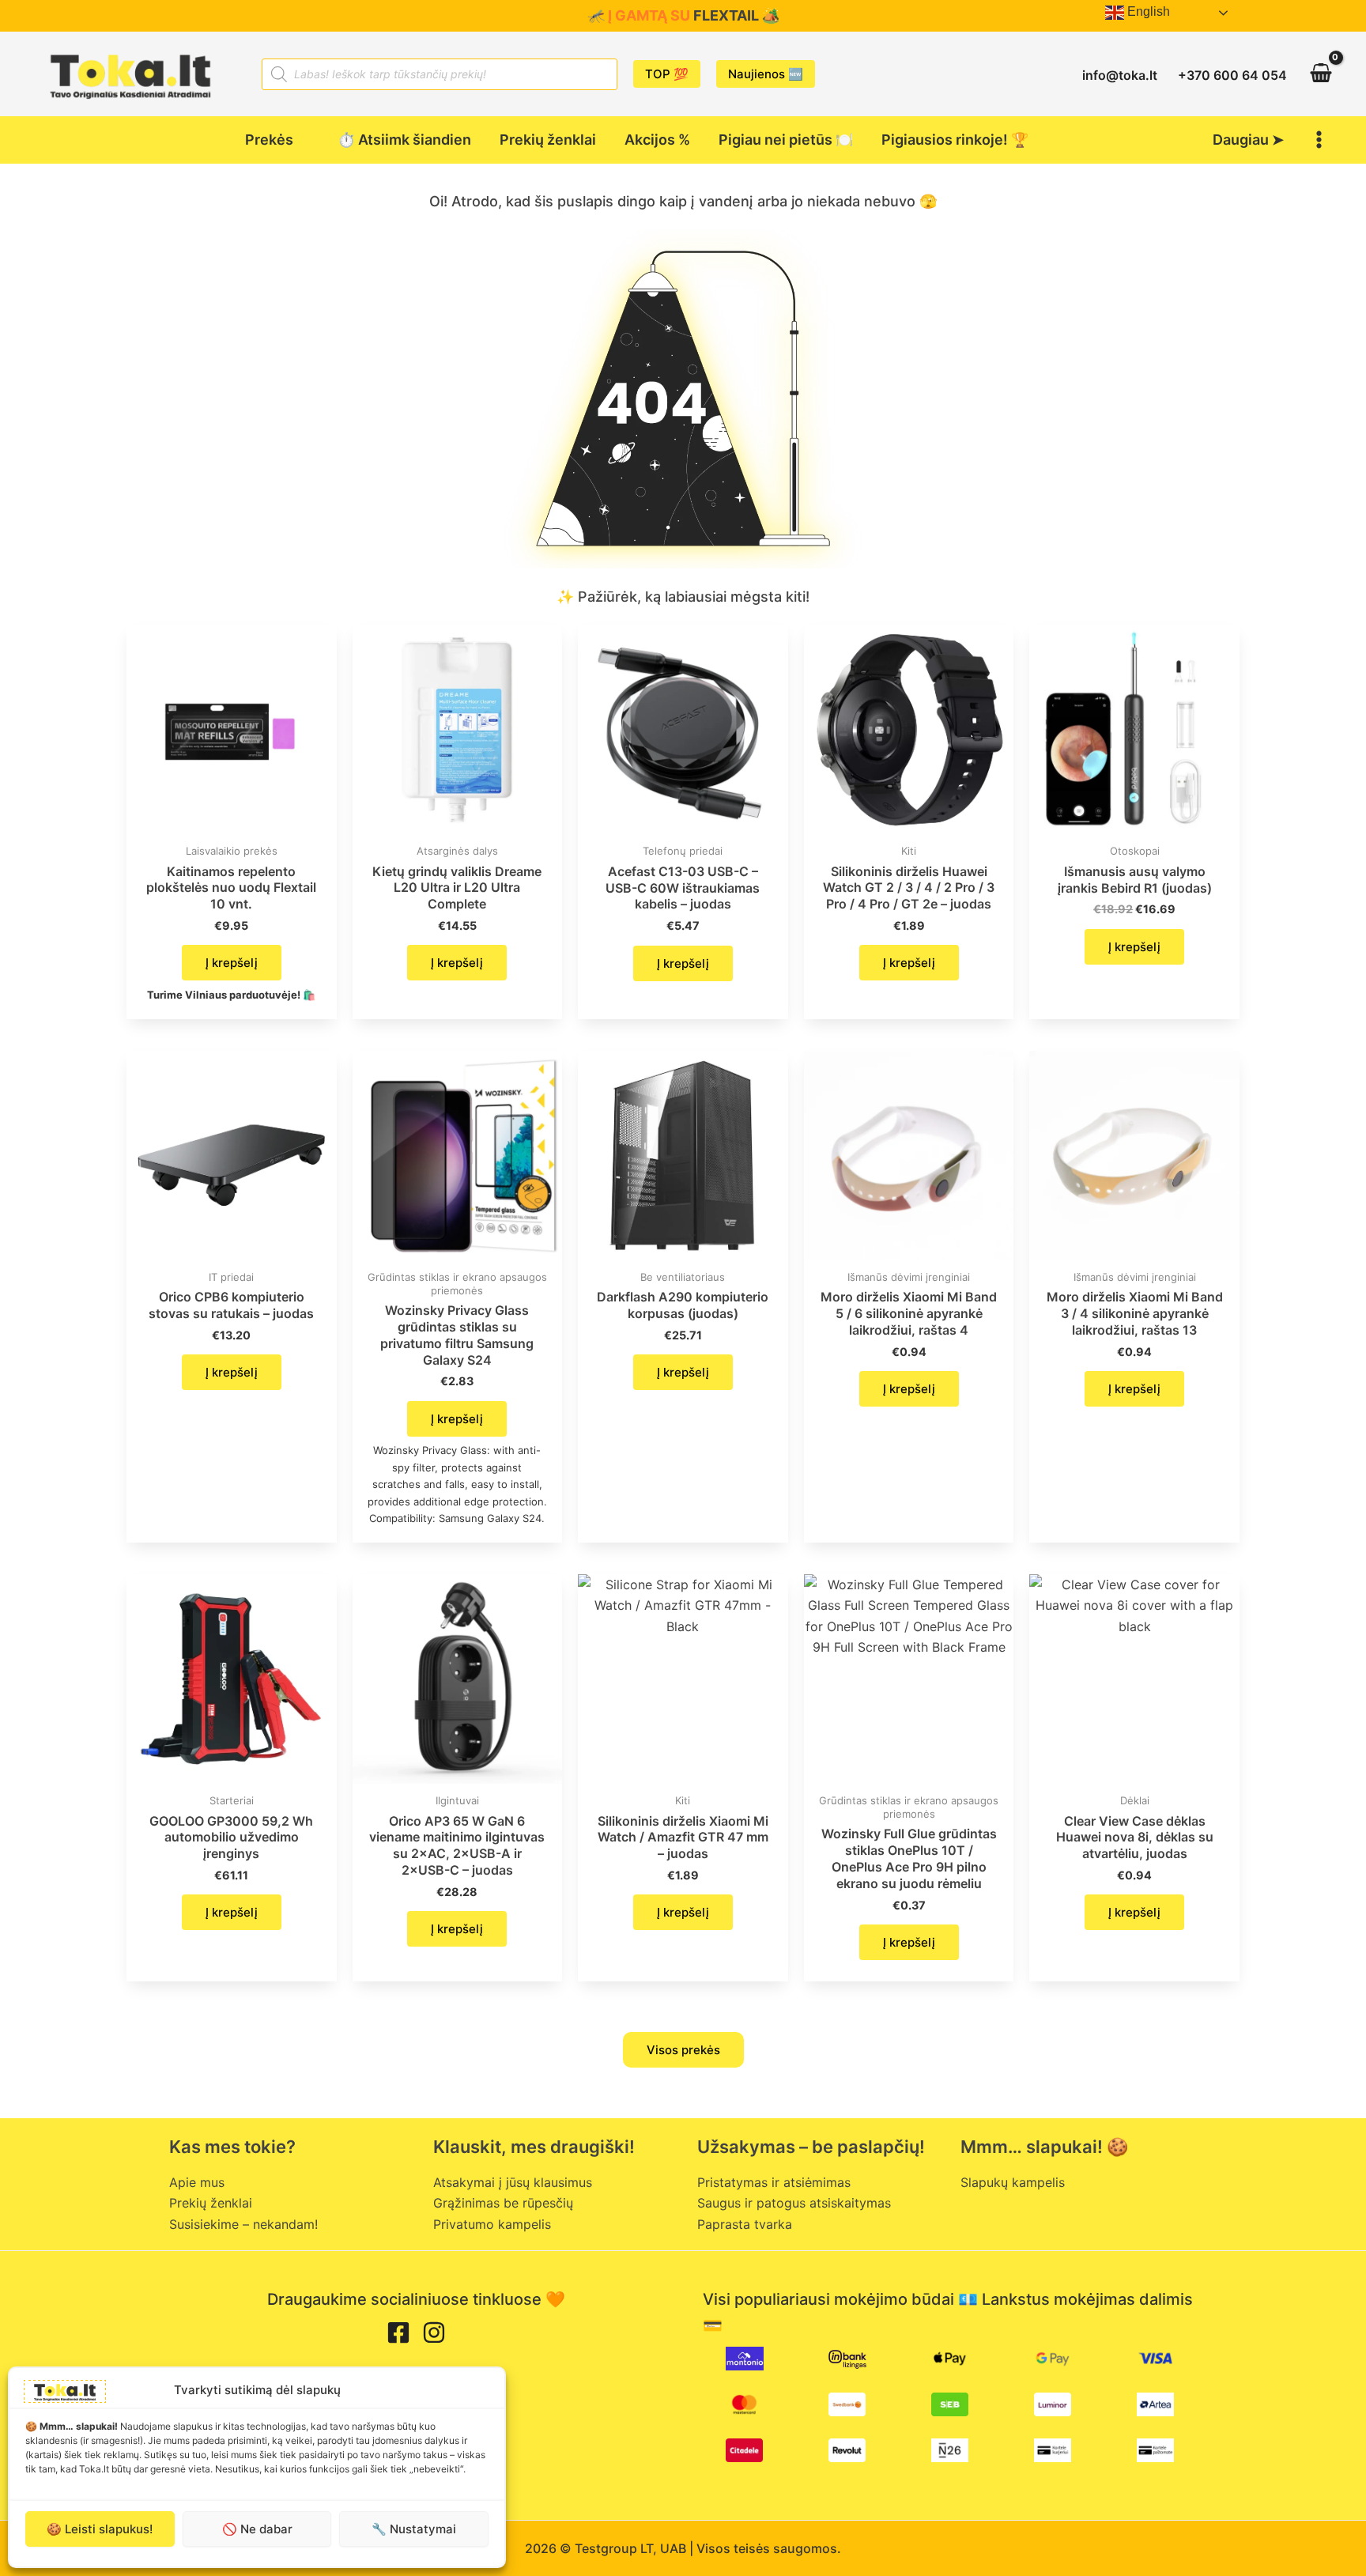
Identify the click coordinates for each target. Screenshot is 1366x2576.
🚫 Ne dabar (257, 2529)
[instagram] (434, 2332)
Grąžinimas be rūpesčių (503, 2203)
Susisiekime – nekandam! (243, 2224)
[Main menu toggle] (1319, 140)
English (1147, 11)
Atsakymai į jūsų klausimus (513, 2182)
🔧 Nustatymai (414, 2529)
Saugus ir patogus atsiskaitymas (794, 2203)
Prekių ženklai (211, 2203)
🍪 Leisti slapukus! (100, 2529)
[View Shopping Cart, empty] (1321, 74)
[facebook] (398, 2332)
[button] (667, 74)
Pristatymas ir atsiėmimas (774, 2182)
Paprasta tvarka (745, 2224)
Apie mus (197, 2182)
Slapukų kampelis (1013, 2182)
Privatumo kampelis (492, 2224)
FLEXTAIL (726, 15)
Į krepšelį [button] (232, 963)
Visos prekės (683, 2050)
